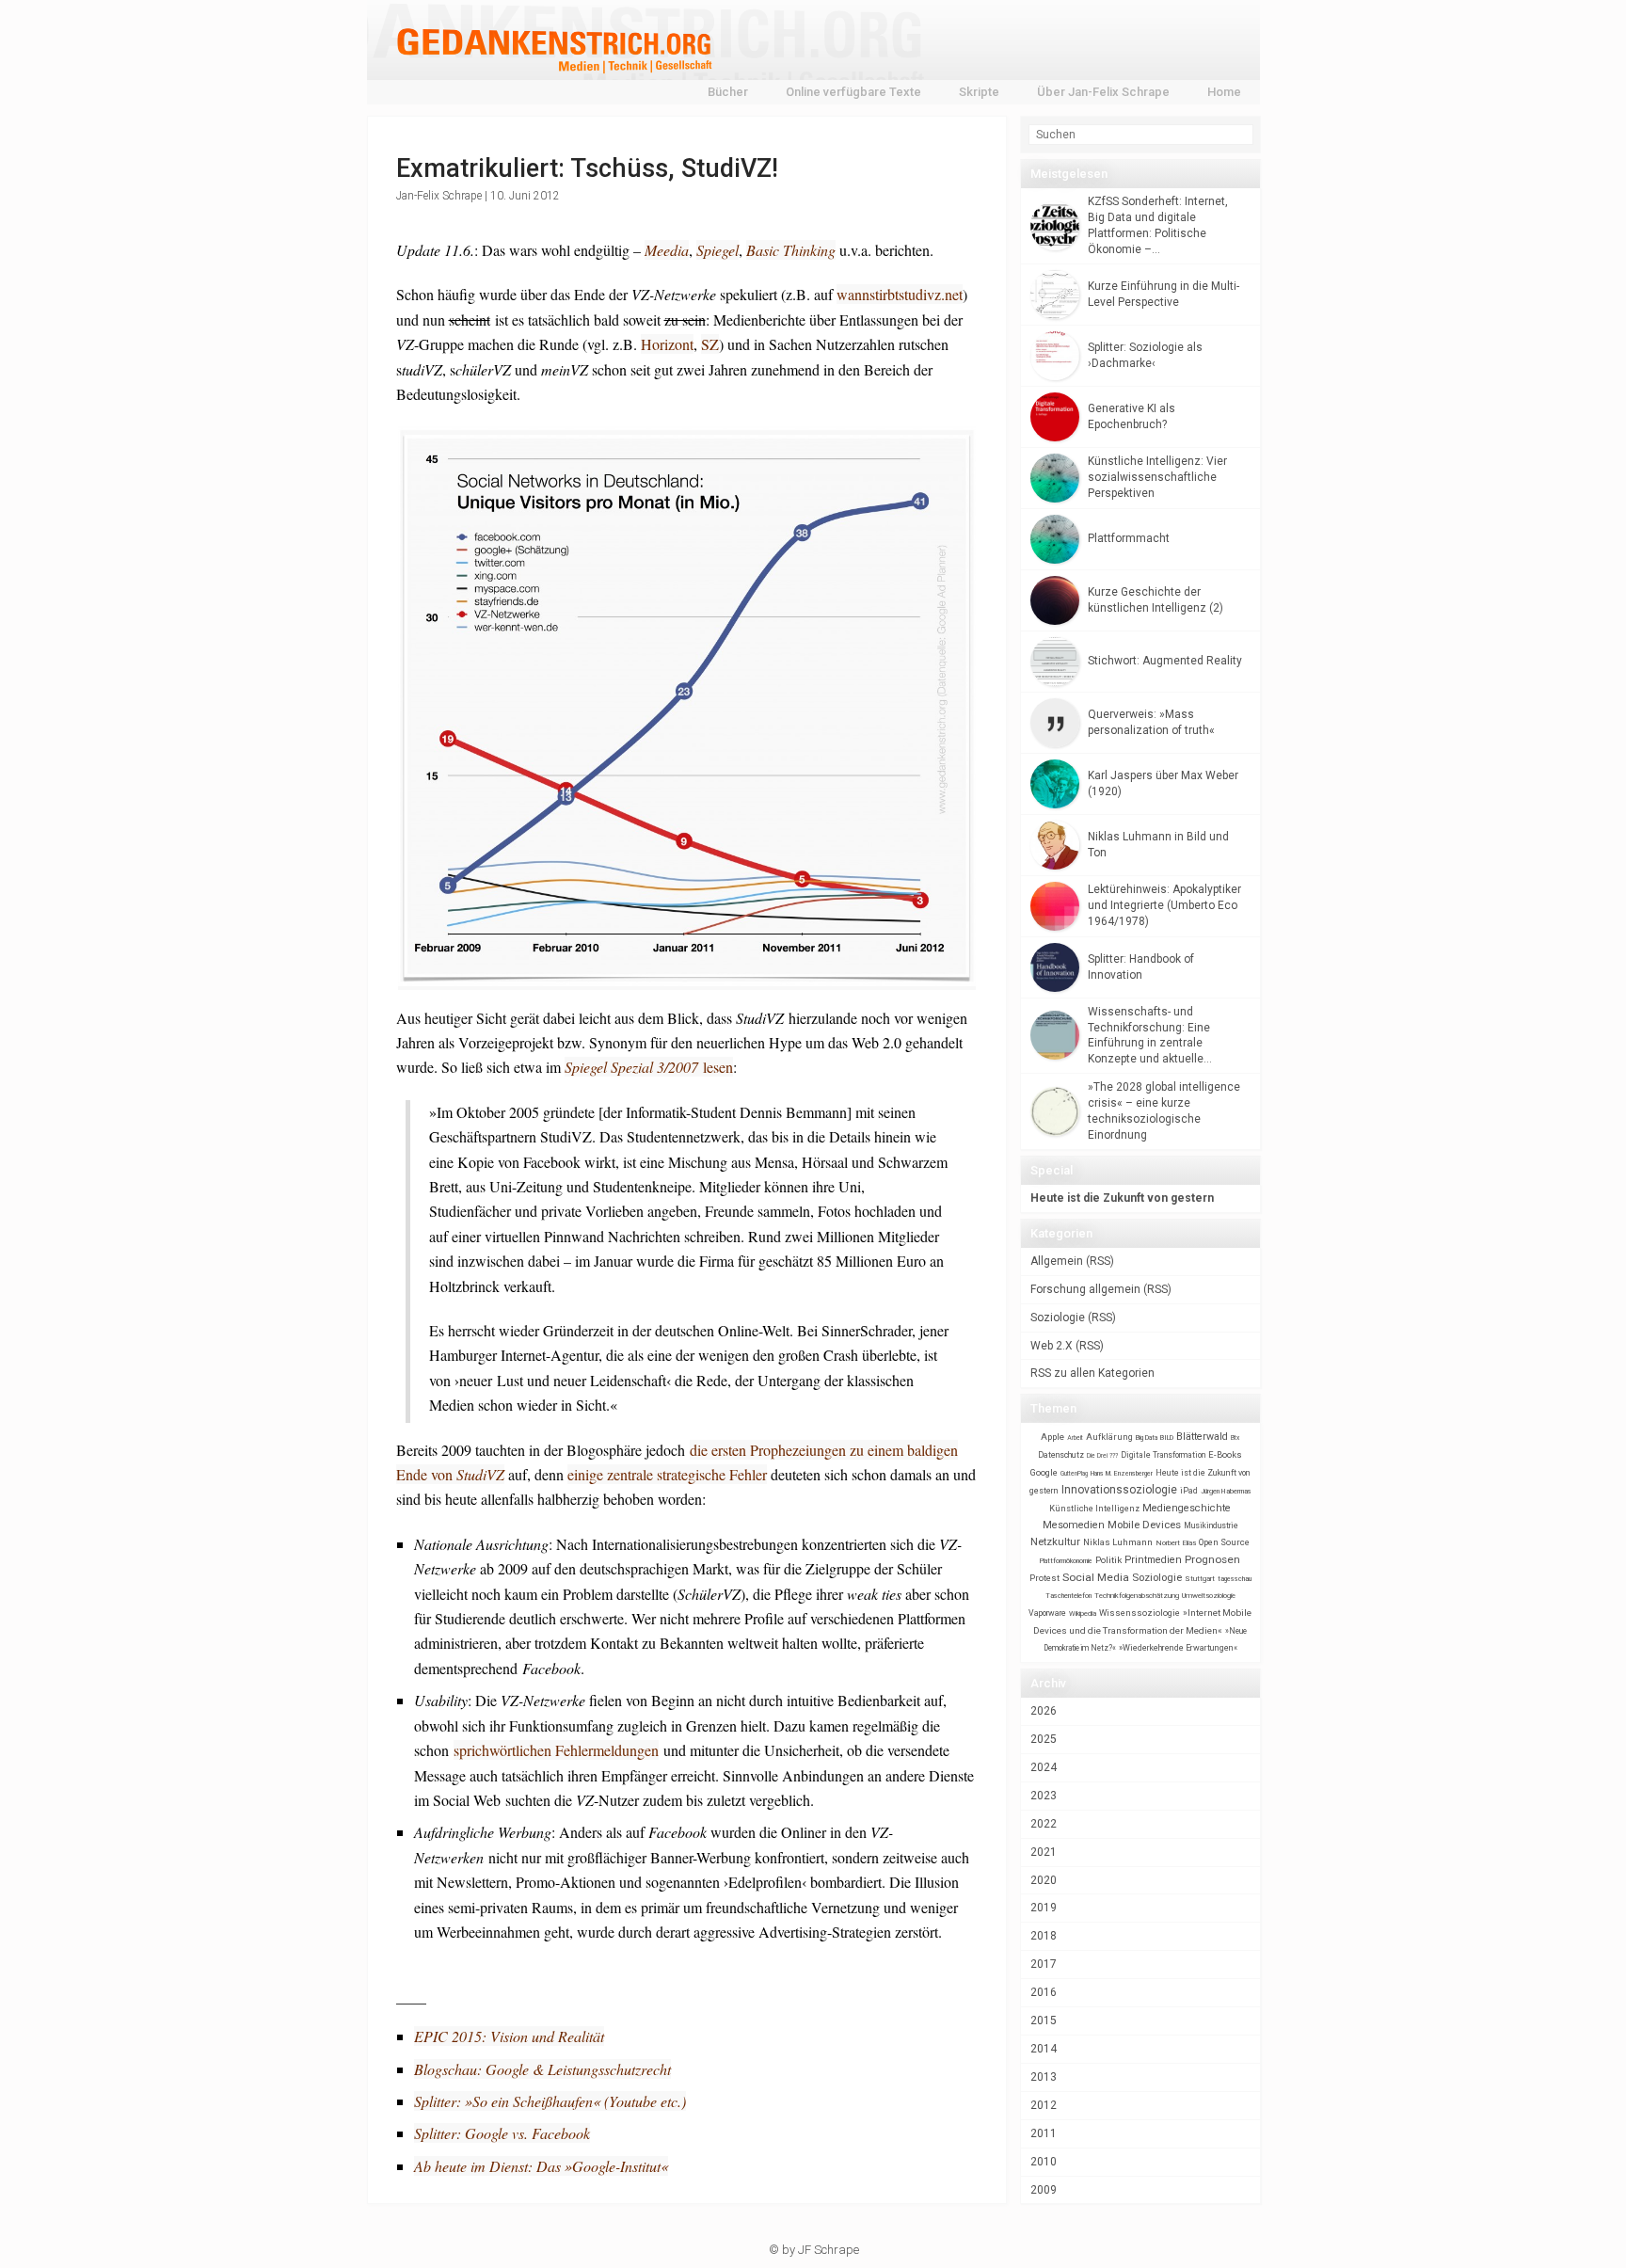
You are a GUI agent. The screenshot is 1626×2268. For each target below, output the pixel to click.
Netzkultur (1055, 1541)
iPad (1189, 1491)
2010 (1044, 2162)
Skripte (979, 92)
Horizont (667, 344)
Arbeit (1075, 1438)
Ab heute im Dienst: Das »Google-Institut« (541, 2166)
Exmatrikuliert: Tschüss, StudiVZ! (587, 168)
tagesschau (1235, 1579)
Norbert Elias (1176, 1543)
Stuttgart (1200, 1579)
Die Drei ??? (1102, 1456)
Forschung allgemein (1085, 1289)
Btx (1235, 1438)
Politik (1108, 1560)
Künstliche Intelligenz (1094, 1509)
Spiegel (717, 250)
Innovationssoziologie (1119, 1490)
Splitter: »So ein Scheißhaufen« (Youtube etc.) (550, 2101)
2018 (1044, 1936)
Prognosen (1212, 1559)
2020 (1044, 1880)
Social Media (1096, 1577)
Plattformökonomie (1066, 1561)
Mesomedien (1074, 1525)
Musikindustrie (1211, 1525)
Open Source (1224, 1542)
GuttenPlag (1074, 1474)
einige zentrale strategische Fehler (667, 1474)
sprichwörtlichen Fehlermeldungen (556, 1750)
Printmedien (1153, 1560)
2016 (1044, 1992)
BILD (1167, 1437)
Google (1044, 1472)
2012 (1044, 2105)
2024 (1044, 1767)
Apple (1052, 1437)
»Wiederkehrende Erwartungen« (1178, 1648)
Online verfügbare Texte (853, 92)
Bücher (728, 92)
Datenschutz (1061, 1455)
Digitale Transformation (1163, 1455)
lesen (649, 1067)
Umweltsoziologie (1209, 1596)
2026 (1044, 1711)
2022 (1044, 1824)
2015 (1044, 2020)
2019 (1044, 1908)
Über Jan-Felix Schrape (1103, 92)
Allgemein (1057, 1261)
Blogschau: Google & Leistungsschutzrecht (542, 2069)
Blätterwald (1202, 1437)
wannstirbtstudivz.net (900, 294)
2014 (1044, 2049)
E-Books (1225, 1454)
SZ (710, 344)
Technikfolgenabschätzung (1137, 1596)
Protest (1044, 1578)
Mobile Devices (1144, 1525)
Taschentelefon (1068, 1596)
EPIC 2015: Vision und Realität (509, 2036)
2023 (1044, 1796)
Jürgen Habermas (1226, 1491)
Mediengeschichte (1187, 1508)
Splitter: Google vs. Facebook (502, 2133)
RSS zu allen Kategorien (1092, 1373)
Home (1224, 92)
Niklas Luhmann (1118, 1542)
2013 (1044, 2077)
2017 (1044, 1964)
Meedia (667, 250)
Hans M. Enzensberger (1122, 1474)
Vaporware (1047, 1613)
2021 (1044, 1852)
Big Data (1147, 1438)
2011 (1044, 2133)
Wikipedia (1083, 1613)
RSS (1100, 1261)
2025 (1044, 1739)
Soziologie (1058, 1318)
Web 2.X (1052, 1346)
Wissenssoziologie (1140, 1613)
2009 (1044, 2190)
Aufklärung (1109, 1437)
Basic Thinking (791, 250)
